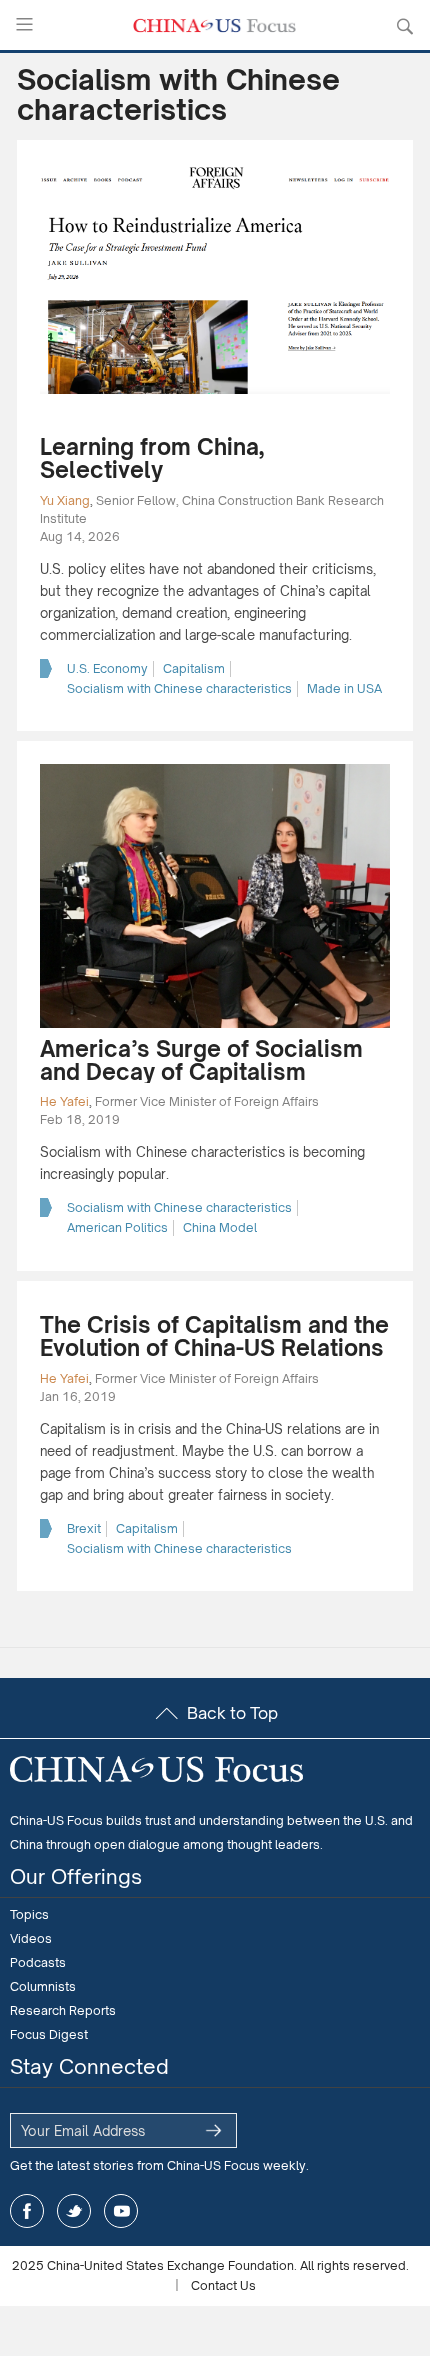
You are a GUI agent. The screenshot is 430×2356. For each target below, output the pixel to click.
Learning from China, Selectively (152, 458)
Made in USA (344, 688)
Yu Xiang (65, 500)
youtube (121, 2211)
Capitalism (194, 668)
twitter (74, 2211)
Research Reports (63, 2010)
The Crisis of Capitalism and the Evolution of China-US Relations (214, 1336)
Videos (31, 1938)
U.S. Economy (107, 668)
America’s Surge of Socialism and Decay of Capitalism (201, 1060)
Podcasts (38, 1962)
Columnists (43, 1986)
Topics (29, 1914)
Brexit (84, 1528)
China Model (220, 1227)
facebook (27, 2211)
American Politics (117, 1227)
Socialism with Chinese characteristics (179, 688)
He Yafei (64, 1101)
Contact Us (223, 2285)
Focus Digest (49, 2034)
